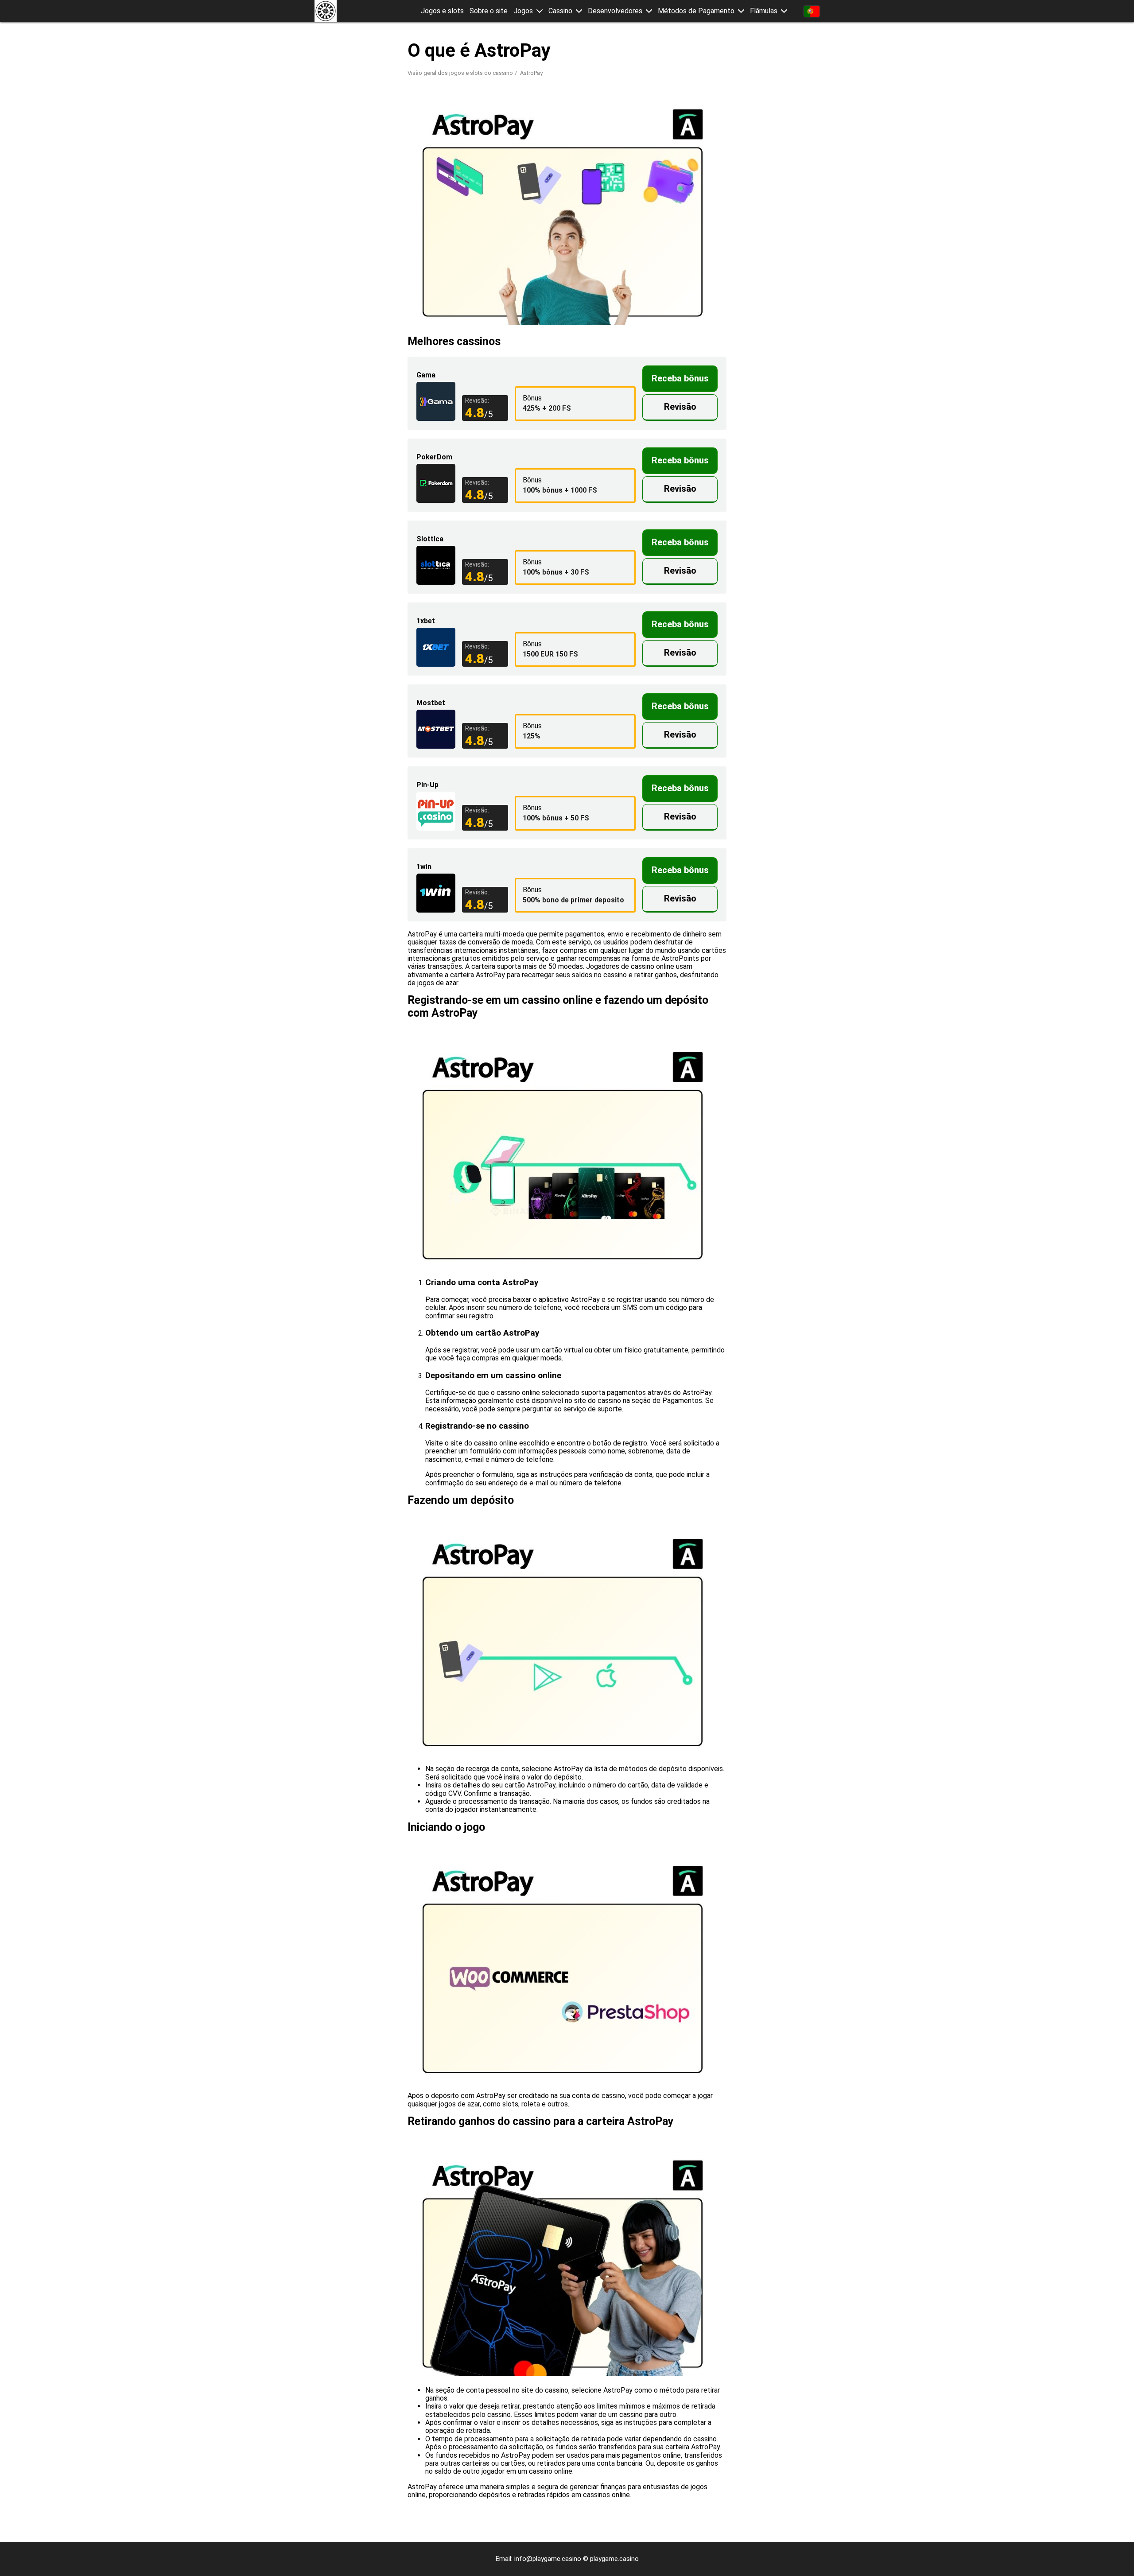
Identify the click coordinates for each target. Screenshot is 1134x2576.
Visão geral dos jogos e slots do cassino (460, 73)
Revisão (680, 407)
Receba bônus (680, 378)
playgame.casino (614, 2559)
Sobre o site (489, 11)
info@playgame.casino (548, 2559)
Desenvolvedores (615, 11)
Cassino (560, 11)
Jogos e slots (442, 11)
